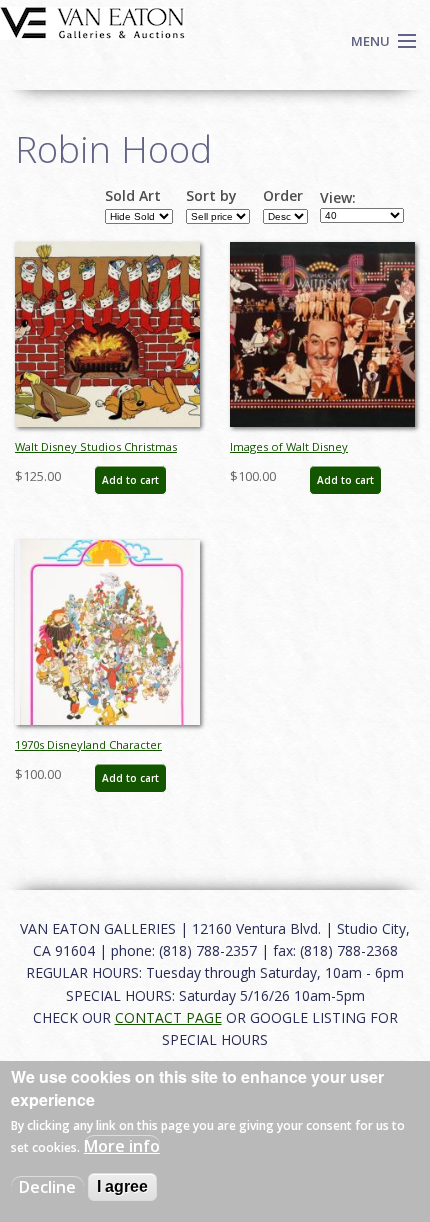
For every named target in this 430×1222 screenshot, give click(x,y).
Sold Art (133, 196)
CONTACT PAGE (168, 1017)
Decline (47, 1187)
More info (122, 1146)
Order (283, 196)
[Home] (92, 21)
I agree (122, 1186)
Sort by (211, 196)
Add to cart (130, 480)
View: (338, 198)
